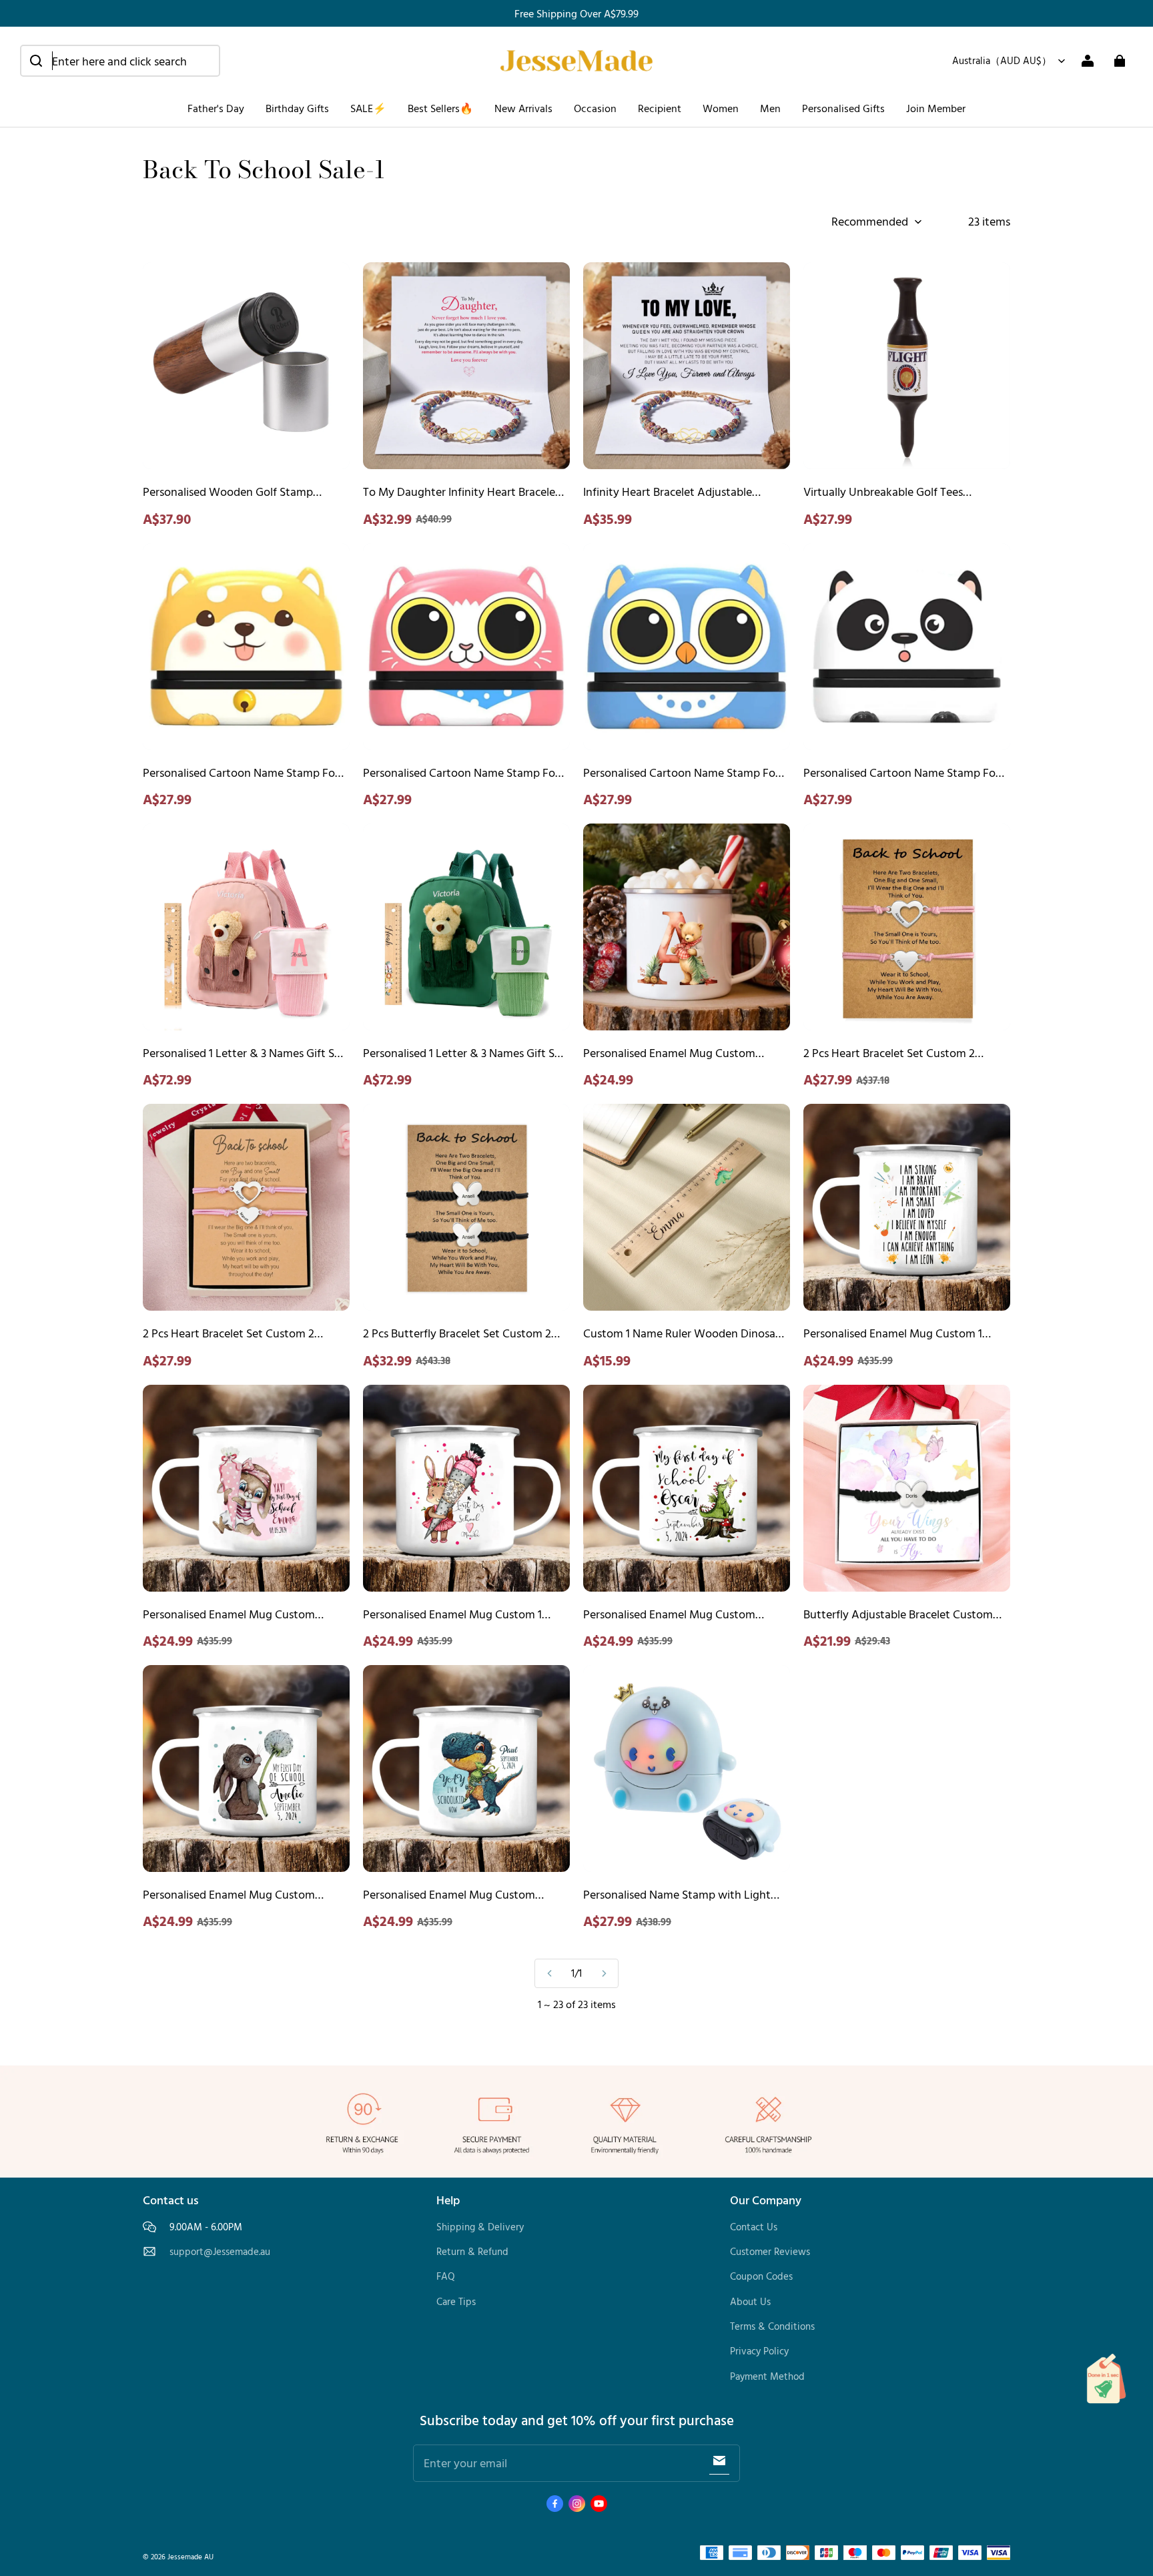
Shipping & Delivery (480, 2227)
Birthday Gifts (297, 108)
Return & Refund (472, 2251)
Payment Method (767, 2376)
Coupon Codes (761, 2276)
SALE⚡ (368, 108)
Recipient (660, 108)
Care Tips (456, 2301)
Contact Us (754, 2227)
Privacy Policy (759, 2351)
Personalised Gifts (843, 108)
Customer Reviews (770, 2251)
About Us (750, 2301)
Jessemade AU (190, 2556)
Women (721, 108)
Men (770, 108)
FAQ (446, 2276)
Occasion (595, 108)
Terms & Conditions (772, 2326)
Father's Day (216, 108)
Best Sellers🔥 (440, 108)
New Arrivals (523, 108)
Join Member (936, 108)
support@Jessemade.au (220, 2252)
